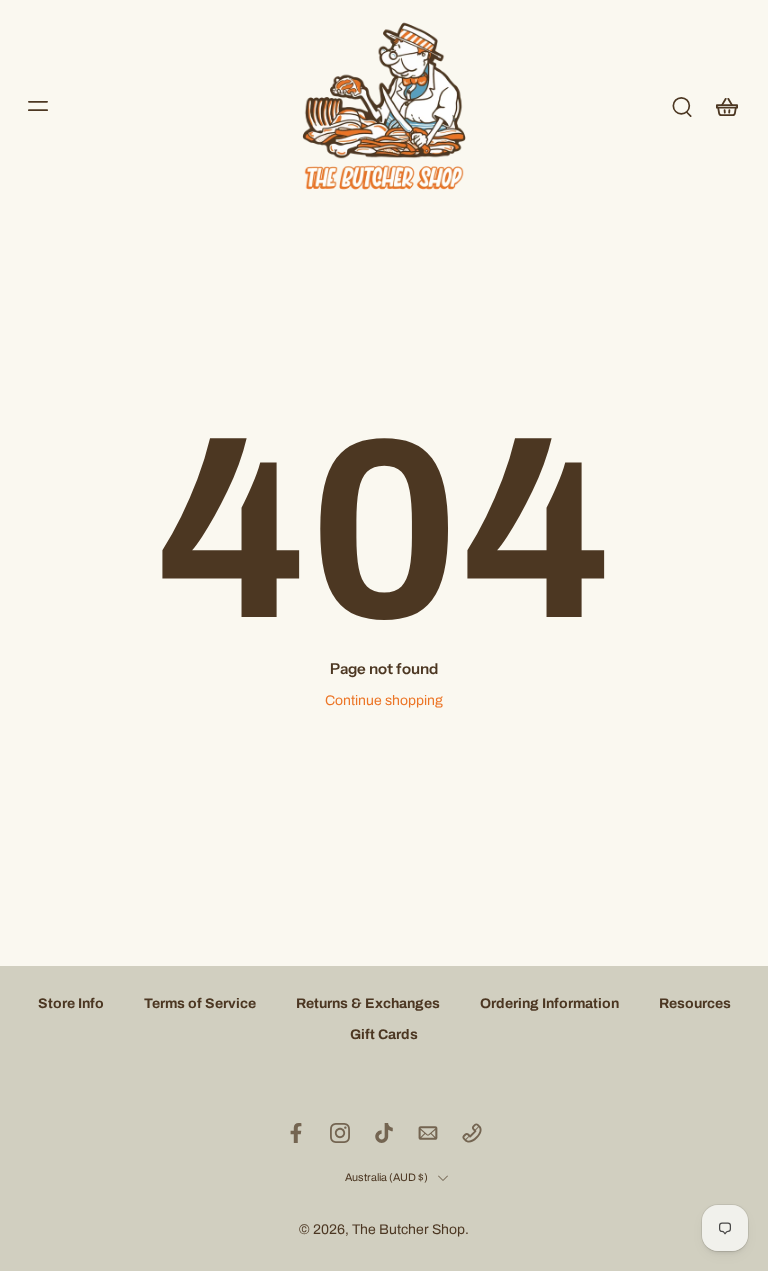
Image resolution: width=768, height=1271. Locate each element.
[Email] (428, 1133)
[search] (682, 106)
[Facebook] (296, 1133)
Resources (695, 1003)
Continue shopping (384, 700)
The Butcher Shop (408, 1229)
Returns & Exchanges (368, 1003)
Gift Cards (384, 1035)
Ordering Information (549, 1003)
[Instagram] (340, 1133)
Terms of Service (200, 1003)
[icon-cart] (726, 106)
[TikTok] (384, 1133)
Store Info (71, 1003)
